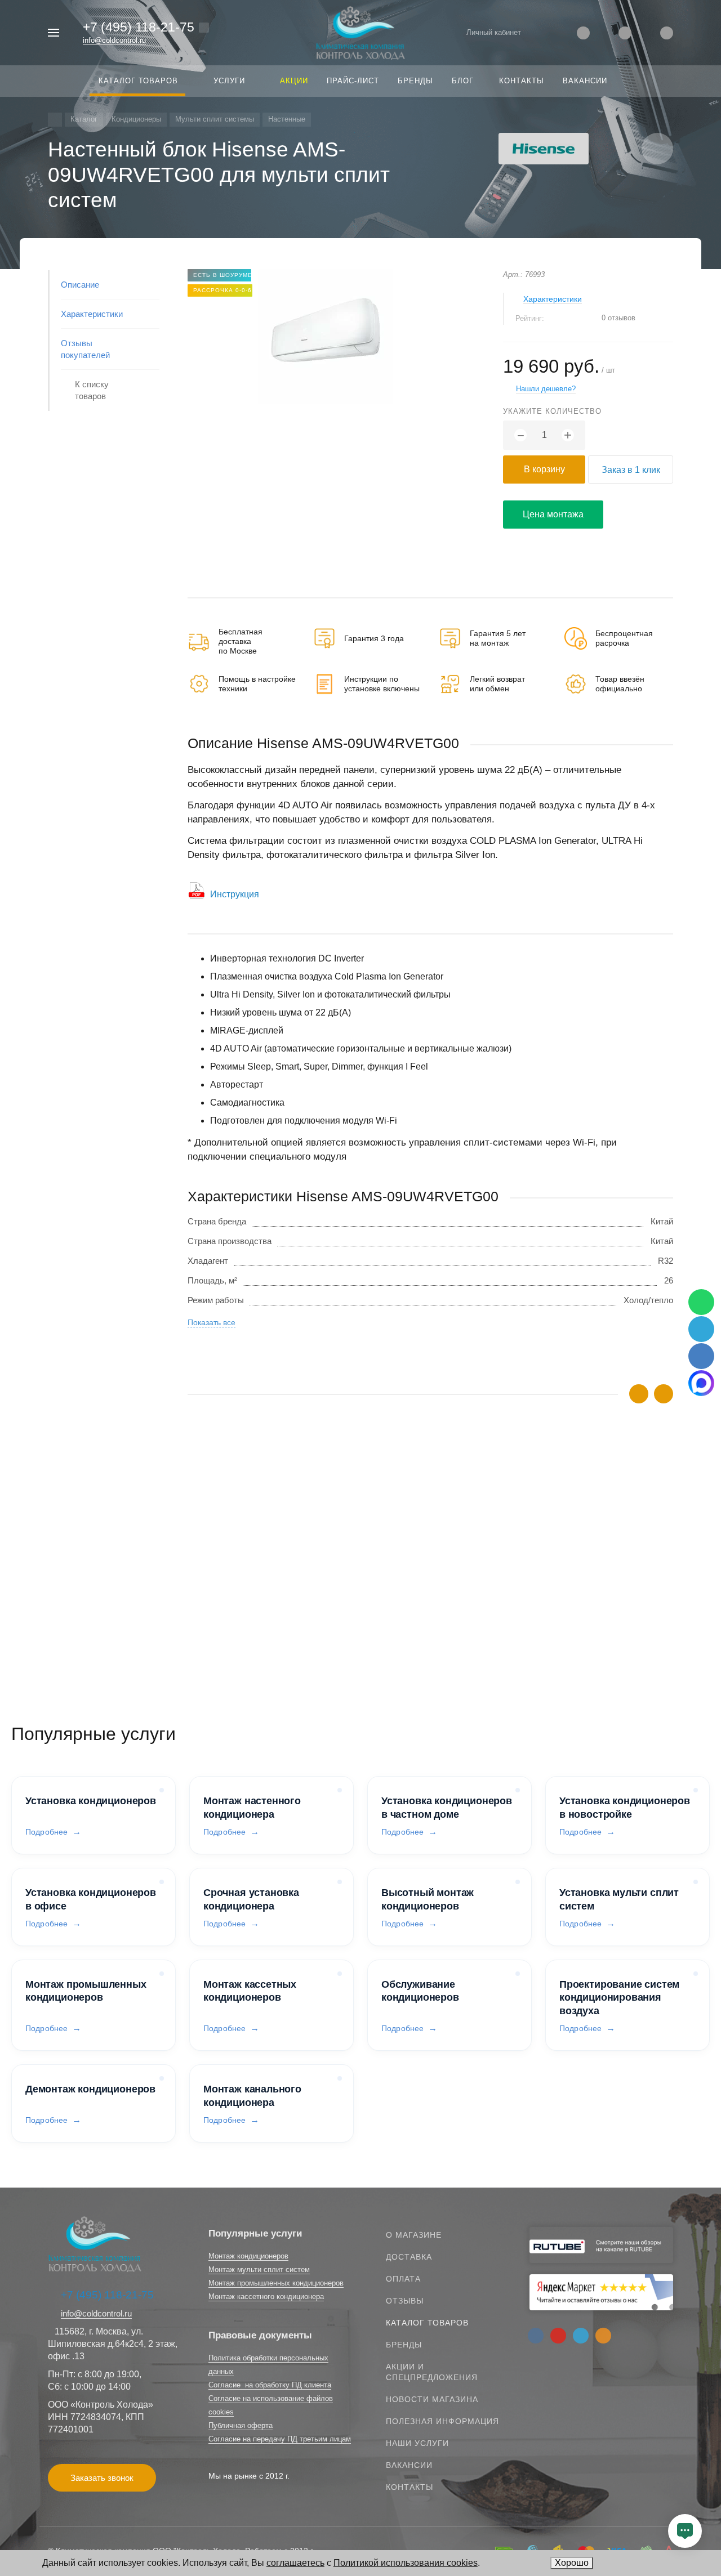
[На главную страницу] (360, 32)
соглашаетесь (295, 2563)
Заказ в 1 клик (631, 470)
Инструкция (235, 894)
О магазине (414, 2235)
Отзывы (405, 2301)
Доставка (409, 2257)
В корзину (544, 469)
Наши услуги (417, 2443)
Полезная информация (442, 2421)
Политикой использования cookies (406, 2563)
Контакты (410, 2487)
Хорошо (572, 2563)
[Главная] (55, 120)
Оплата (403, 2279)
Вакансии (409, 2465)
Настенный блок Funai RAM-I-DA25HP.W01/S (275, 1581)
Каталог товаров (427, 2323)
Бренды (404, 2345)
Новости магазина (432, 2399)
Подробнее (46, 1832)
